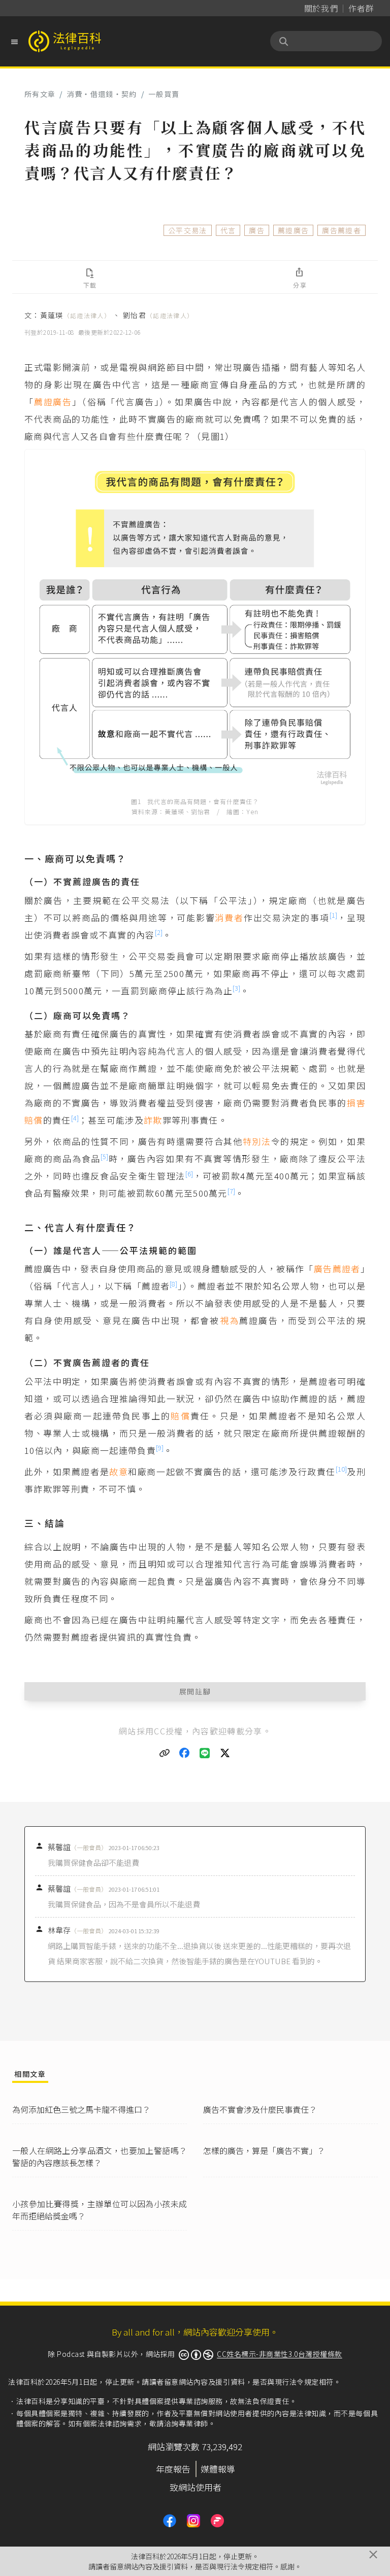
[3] (236, 988)
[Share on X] (225, 1753)
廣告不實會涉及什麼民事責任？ (260, 2109)
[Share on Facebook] (185, 1753)
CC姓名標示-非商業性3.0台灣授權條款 (280, 2354)
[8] (173, 1284)
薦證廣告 (293, 230)
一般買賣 (164, 94)
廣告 (257, 230)
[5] (104, 1156)
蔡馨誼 (77, 1847)
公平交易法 (188, 230)
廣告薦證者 (342, 230)
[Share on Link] (165, 1753)
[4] (75, 1118)
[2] (159, 932)
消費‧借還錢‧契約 (102, 94)
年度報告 (173, 2469)
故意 (119, 1471)
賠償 (180, 1416)
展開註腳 (195, 1691)
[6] (189, 1174)
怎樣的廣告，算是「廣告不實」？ (264, 2150)
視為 (230, 1320)
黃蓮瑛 (75, 315)
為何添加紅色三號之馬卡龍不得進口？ (81, 2109)
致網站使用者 (196, 2487)
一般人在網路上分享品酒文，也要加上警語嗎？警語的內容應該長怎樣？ (100, 2156)
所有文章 (40, 94)
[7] (231, 1191)
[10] (341, 1469)
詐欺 (153, 1120)
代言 (228, 230)
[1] (333, 915)
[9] (160, 1448)
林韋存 (77, 1930)
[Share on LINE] (205, 1753)
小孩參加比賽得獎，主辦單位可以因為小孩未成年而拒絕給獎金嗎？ (100, 2210)
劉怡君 (158, 315)
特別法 (257, 1141)
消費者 (229, 917)
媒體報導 (218, 2469)
